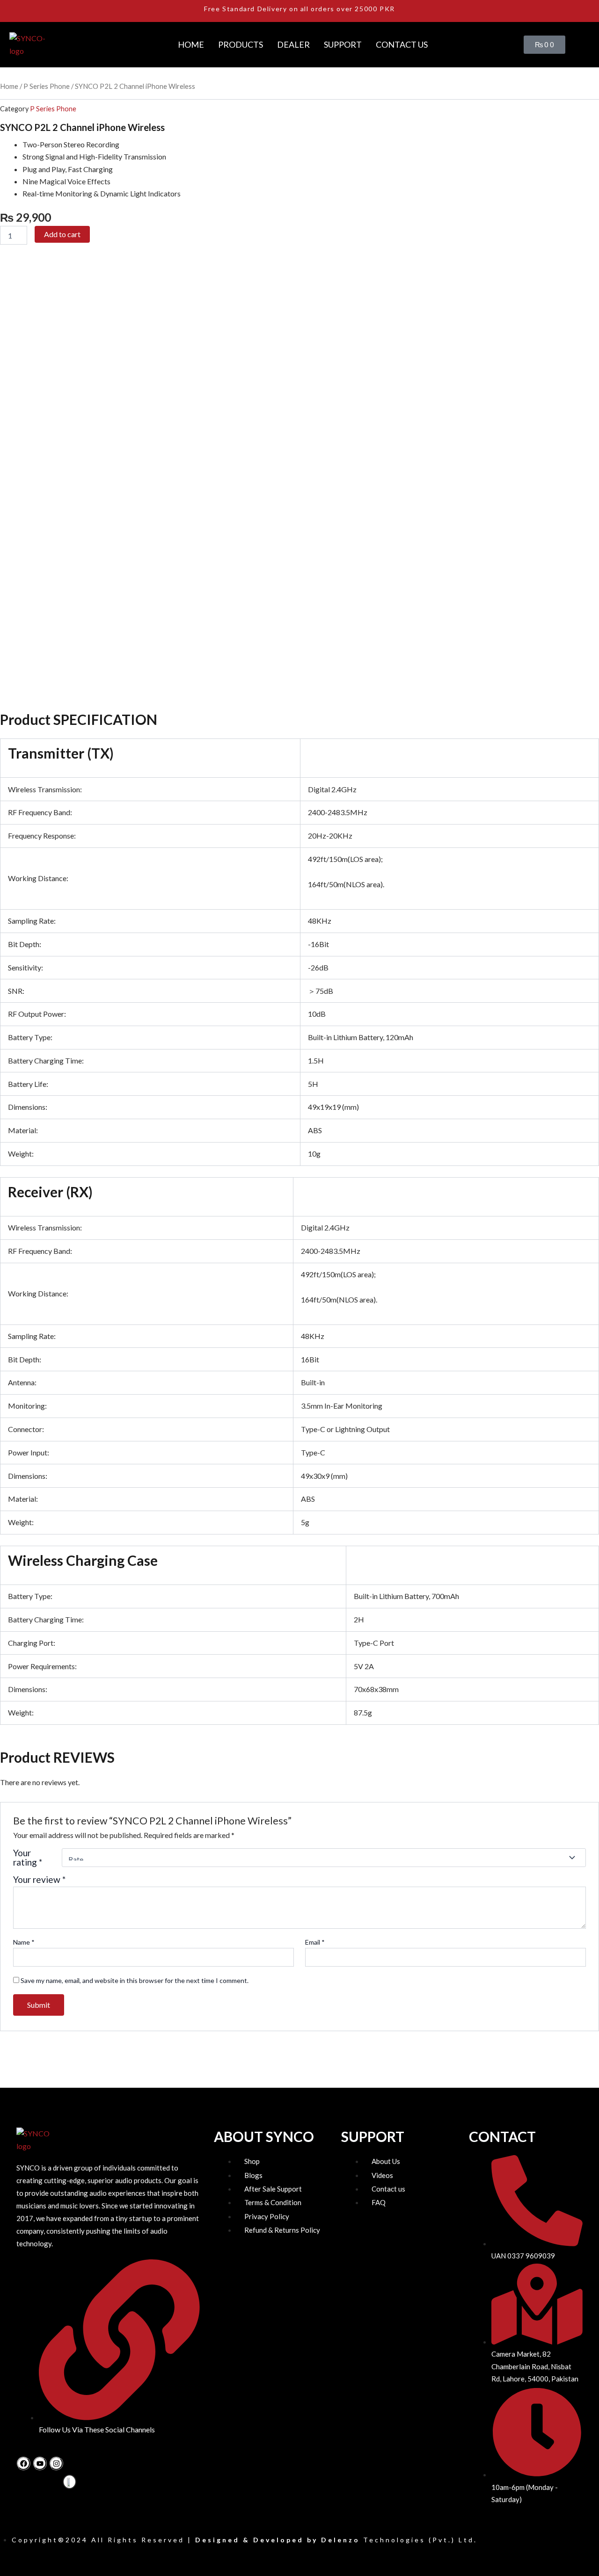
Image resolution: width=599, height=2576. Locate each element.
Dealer (293, 44)
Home (191, 44)
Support (343, 44)
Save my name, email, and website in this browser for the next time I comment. (135, 1980)
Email (315, 1942)
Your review (39, 1879)
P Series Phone (47, 86)
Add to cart (62, 234)
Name (24, 1942)
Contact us (402, 44)
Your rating (28, 1858)
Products (241, 44)
